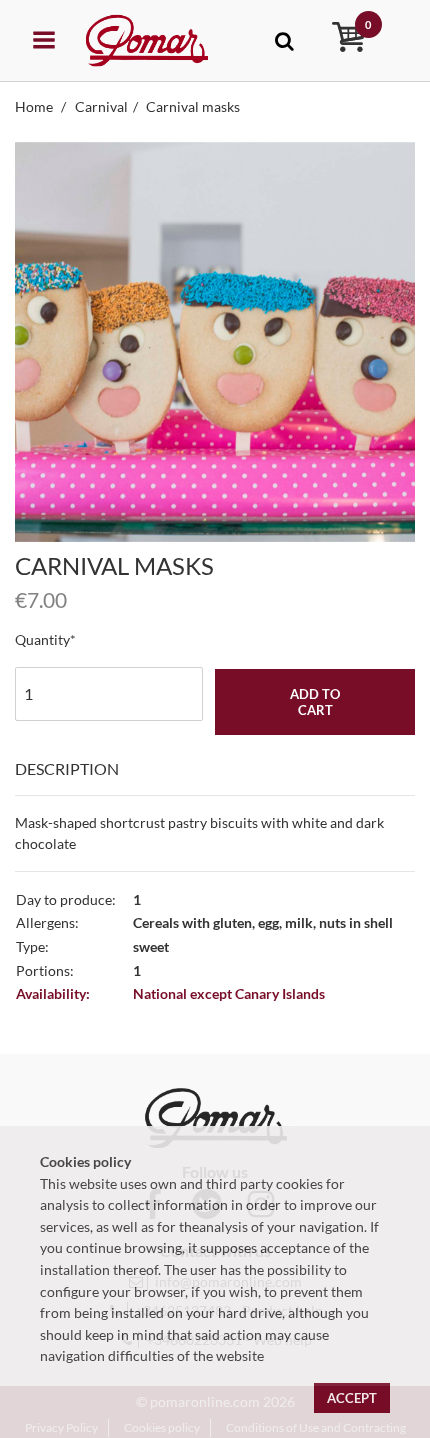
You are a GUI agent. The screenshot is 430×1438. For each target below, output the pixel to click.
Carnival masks (193, 106)
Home (35, 106)
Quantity (42, 639)
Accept (352, 1398)
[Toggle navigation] (284, 40)
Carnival (101, 106)
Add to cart (315, 702)
